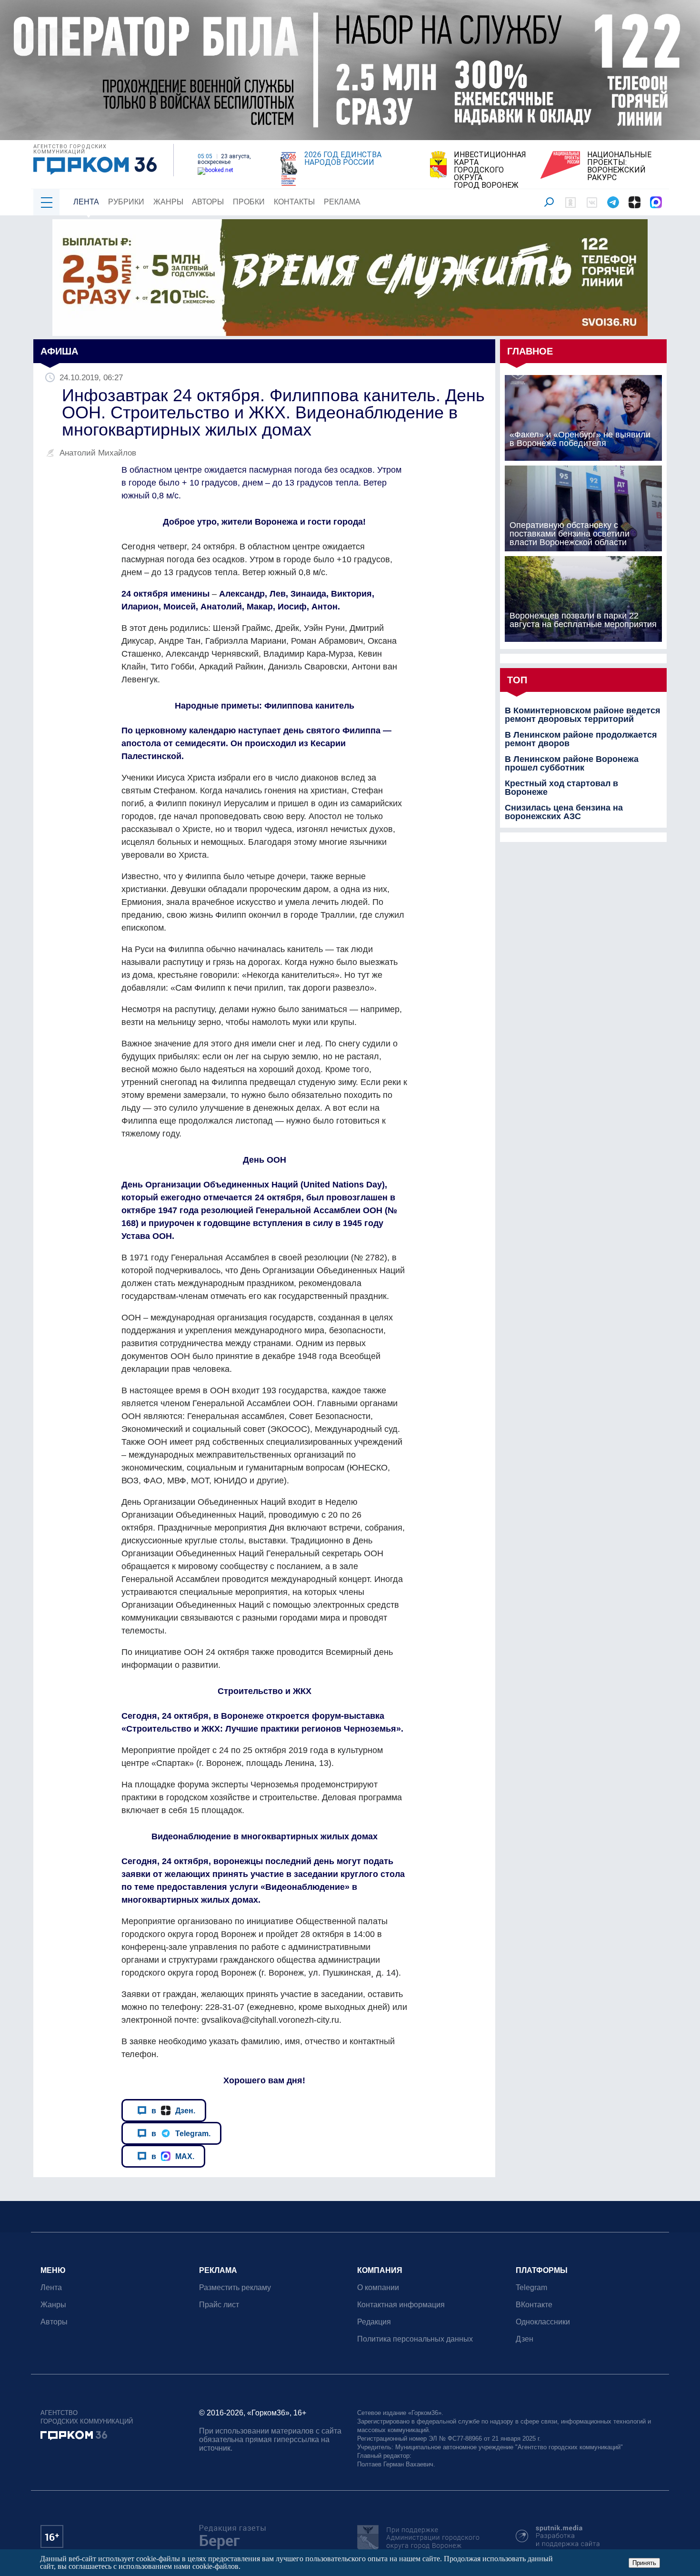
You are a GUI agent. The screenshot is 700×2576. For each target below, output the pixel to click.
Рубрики (126, 202)
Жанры (168, 202)
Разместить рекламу (235, 2287)
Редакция (374, 2322)
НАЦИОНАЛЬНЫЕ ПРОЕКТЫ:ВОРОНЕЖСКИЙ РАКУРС (619, 166)
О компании (378, 2287)
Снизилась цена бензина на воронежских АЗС (564, 812)
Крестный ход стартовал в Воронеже (561, 788)
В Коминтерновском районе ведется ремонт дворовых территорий (583, 715)
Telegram (531, 2287)
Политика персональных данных (415, 2339)
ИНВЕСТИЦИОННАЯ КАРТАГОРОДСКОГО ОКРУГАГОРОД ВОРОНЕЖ (490, 170)
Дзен (525, 2339)
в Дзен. (173, 2110)
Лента (86, 202)
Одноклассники (543, 2322)
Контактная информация (401, 2305)
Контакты (294, 202)
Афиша (59, 351)
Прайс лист (219, 2305)
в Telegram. (181, 2133)
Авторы (208, 202)
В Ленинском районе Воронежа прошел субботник (572, 763)
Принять (644, 2563)
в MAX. (173, 2156)
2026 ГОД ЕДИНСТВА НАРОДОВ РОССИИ (343, 159)
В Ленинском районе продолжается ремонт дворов (581, 739)
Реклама (342, 202)
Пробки (249, 202)
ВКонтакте (534, 2305)
